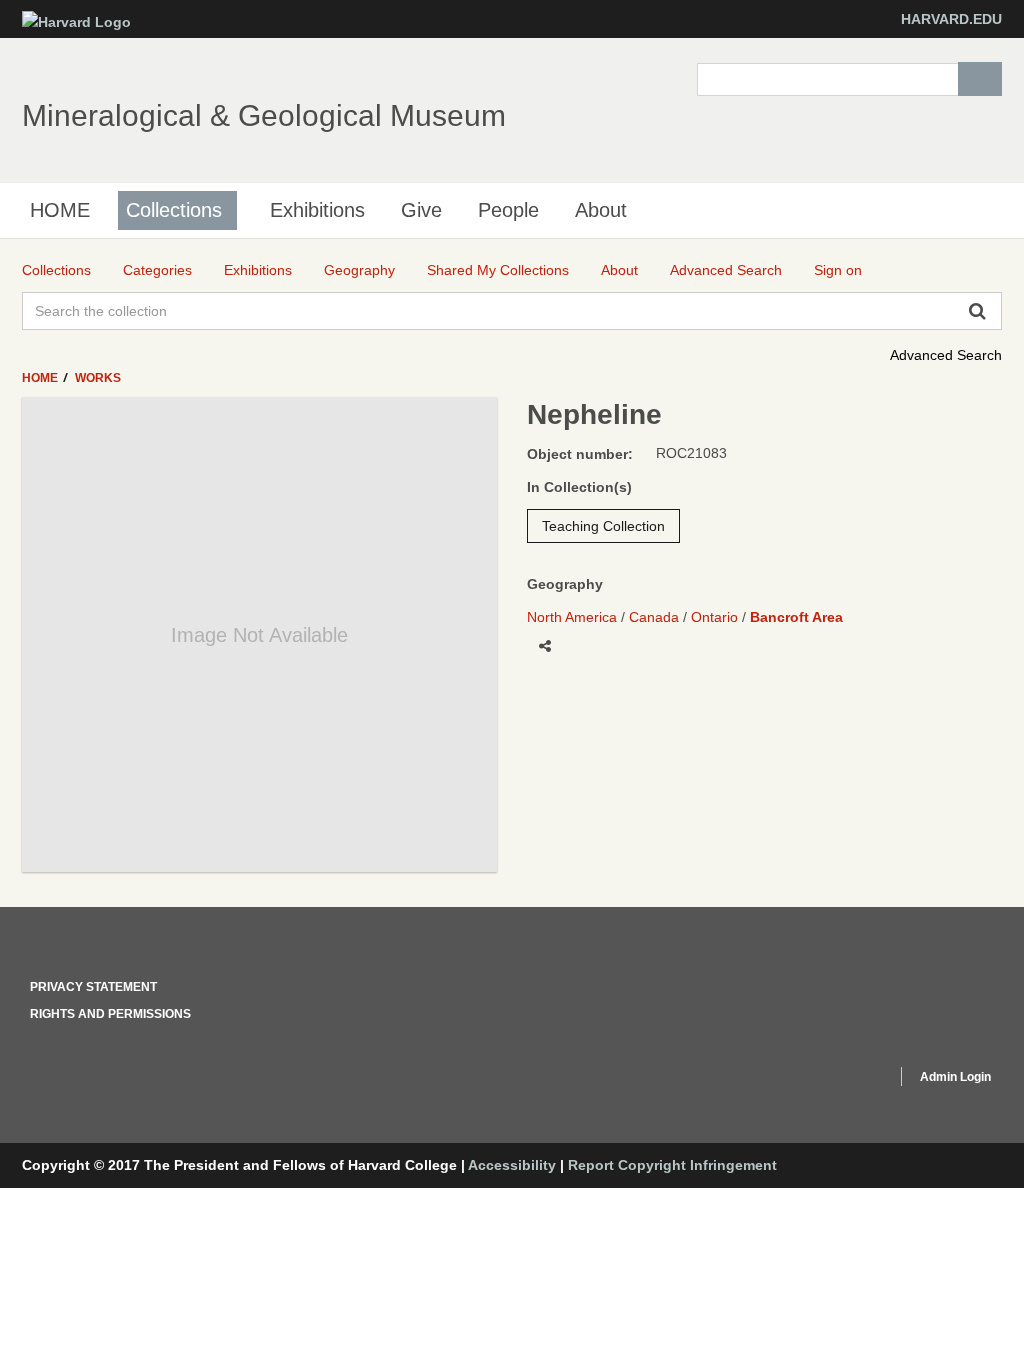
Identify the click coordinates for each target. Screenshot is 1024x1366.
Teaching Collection (603, 526)
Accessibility (512, 1165)
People (508, 210)
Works (98, 378)
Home (41, 378)
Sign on (838, 270)
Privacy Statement (93, 987)
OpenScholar (843, 1080)
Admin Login (955, 1077)
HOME (60, 210)
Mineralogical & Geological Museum (264, 115)
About (601, 210)
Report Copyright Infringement (672, 1165)
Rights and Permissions (110, 1014)
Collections (174, 210)
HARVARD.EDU (951, 19)
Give (421, 210)
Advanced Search (946, 355)
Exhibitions (317, 210)
